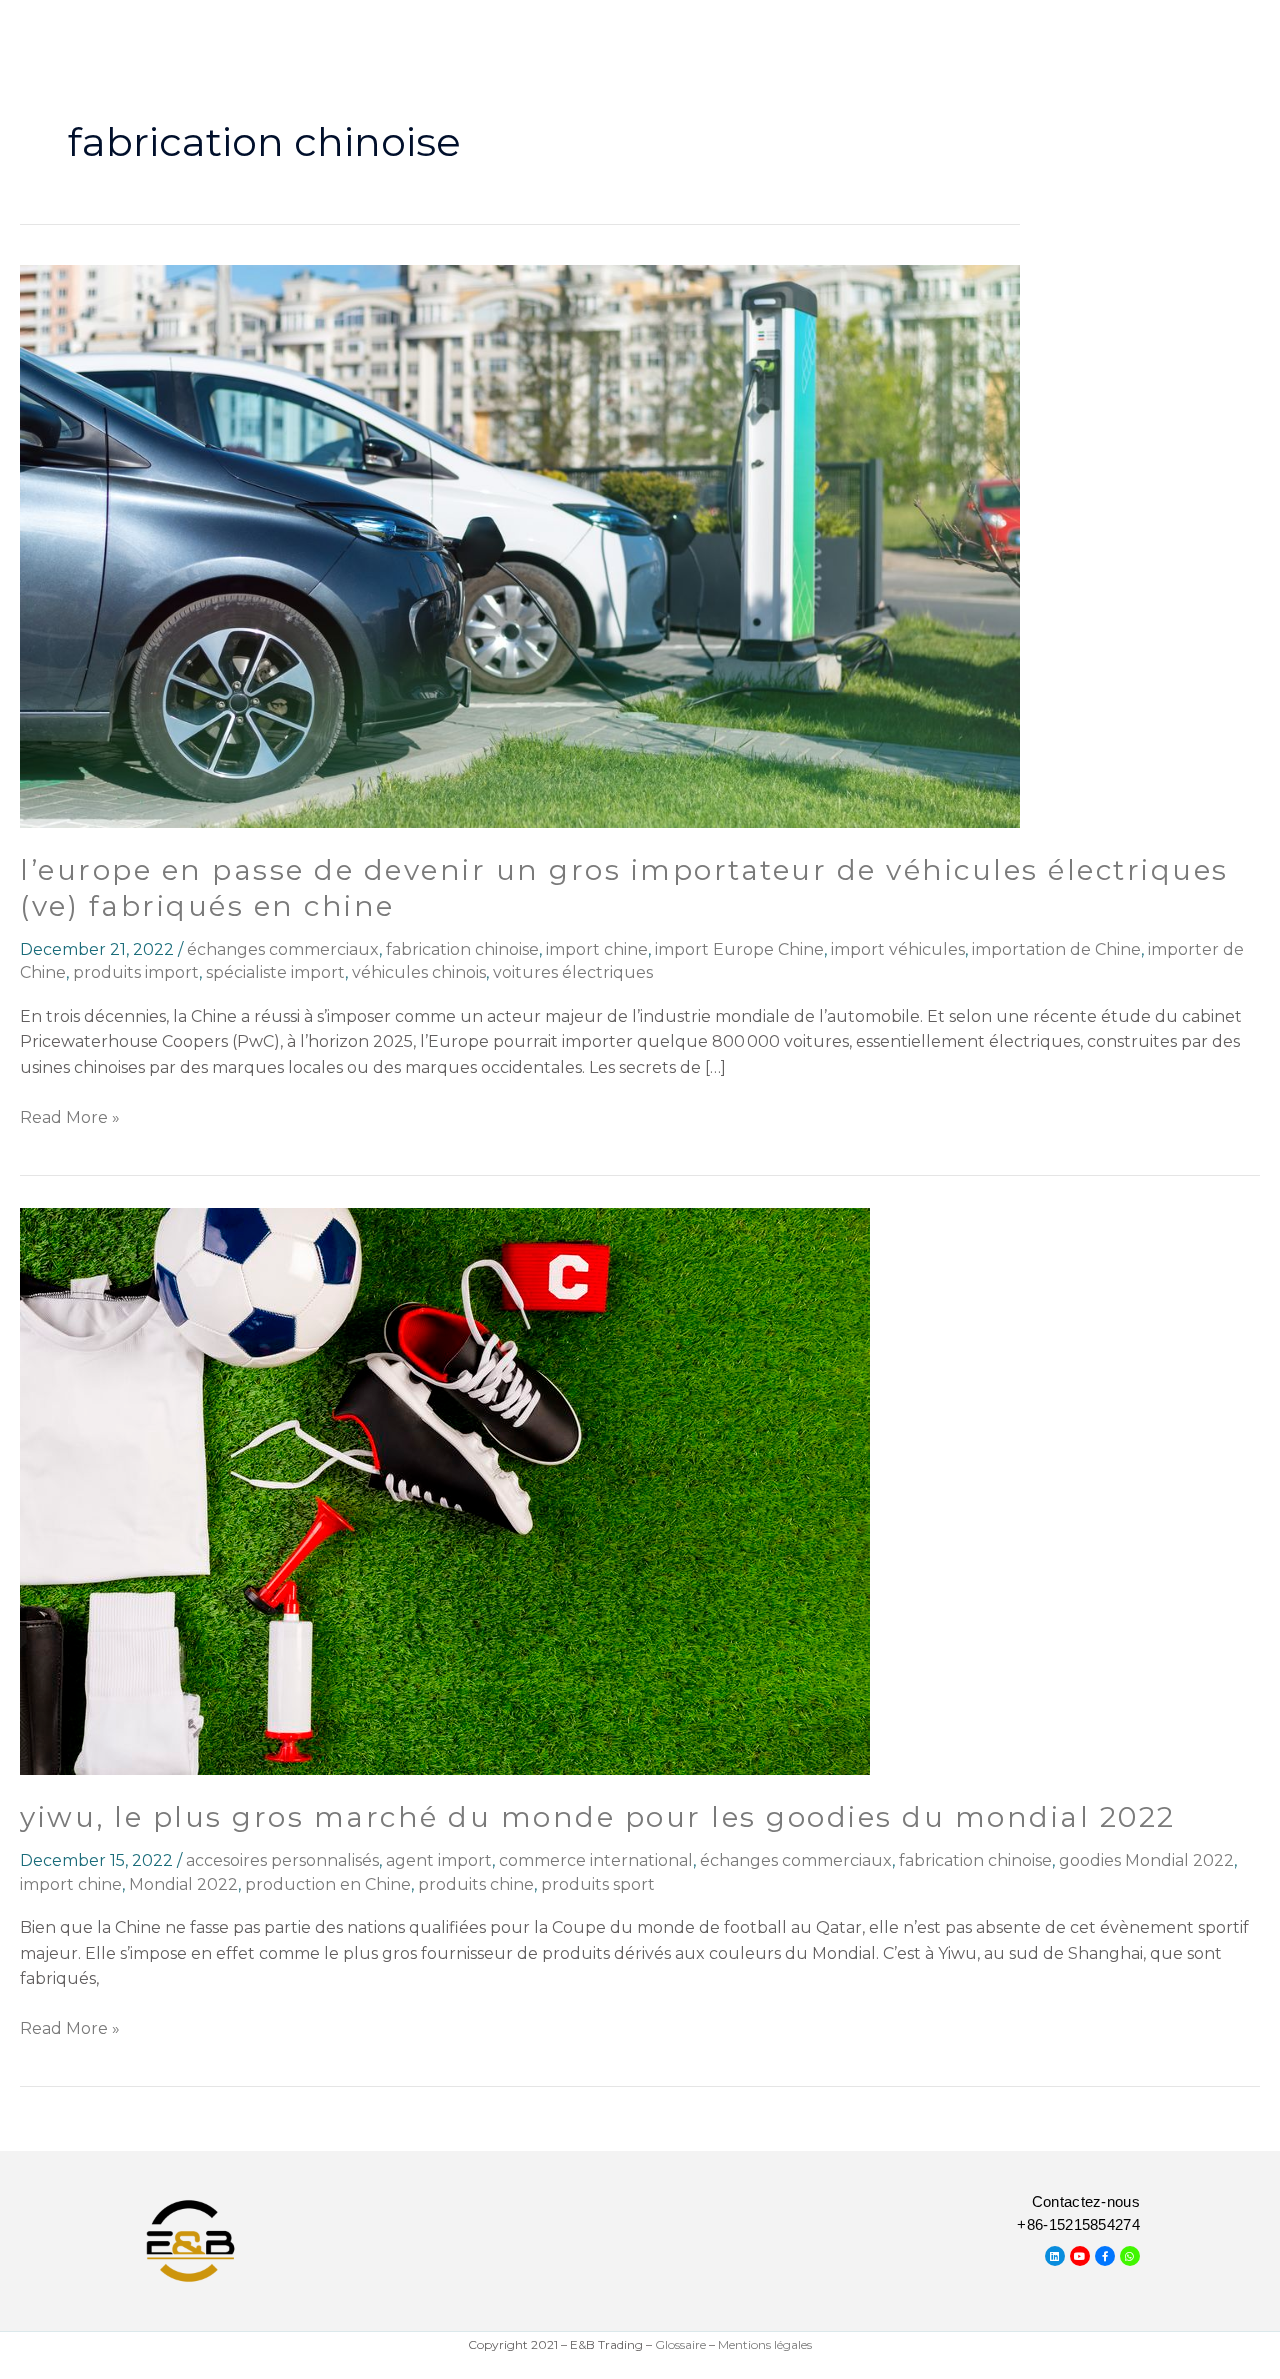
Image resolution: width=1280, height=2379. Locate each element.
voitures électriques (573, 972)
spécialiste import (275, 972)
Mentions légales (765, 2344)
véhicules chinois (419, 972)
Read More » (70, 1116)
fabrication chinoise (462, 949)
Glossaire (680, 2344)
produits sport (598, 1884)
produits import (136, 972)
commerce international (596, 1860)
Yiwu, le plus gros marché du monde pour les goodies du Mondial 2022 (598, 1817)
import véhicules (898, 949)
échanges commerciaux (283, 949)
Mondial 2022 (183, 1884)
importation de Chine (1056, 949)
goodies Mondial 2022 (1146, 1860)
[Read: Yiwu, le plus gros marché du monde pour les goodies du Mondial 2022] (445, 1490)
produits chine (476, 1884)
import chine (597, 949)
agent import (439, 1860)
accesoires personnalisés (282, 1860)
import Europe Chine (739, 949)
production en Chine (328, 1884)
